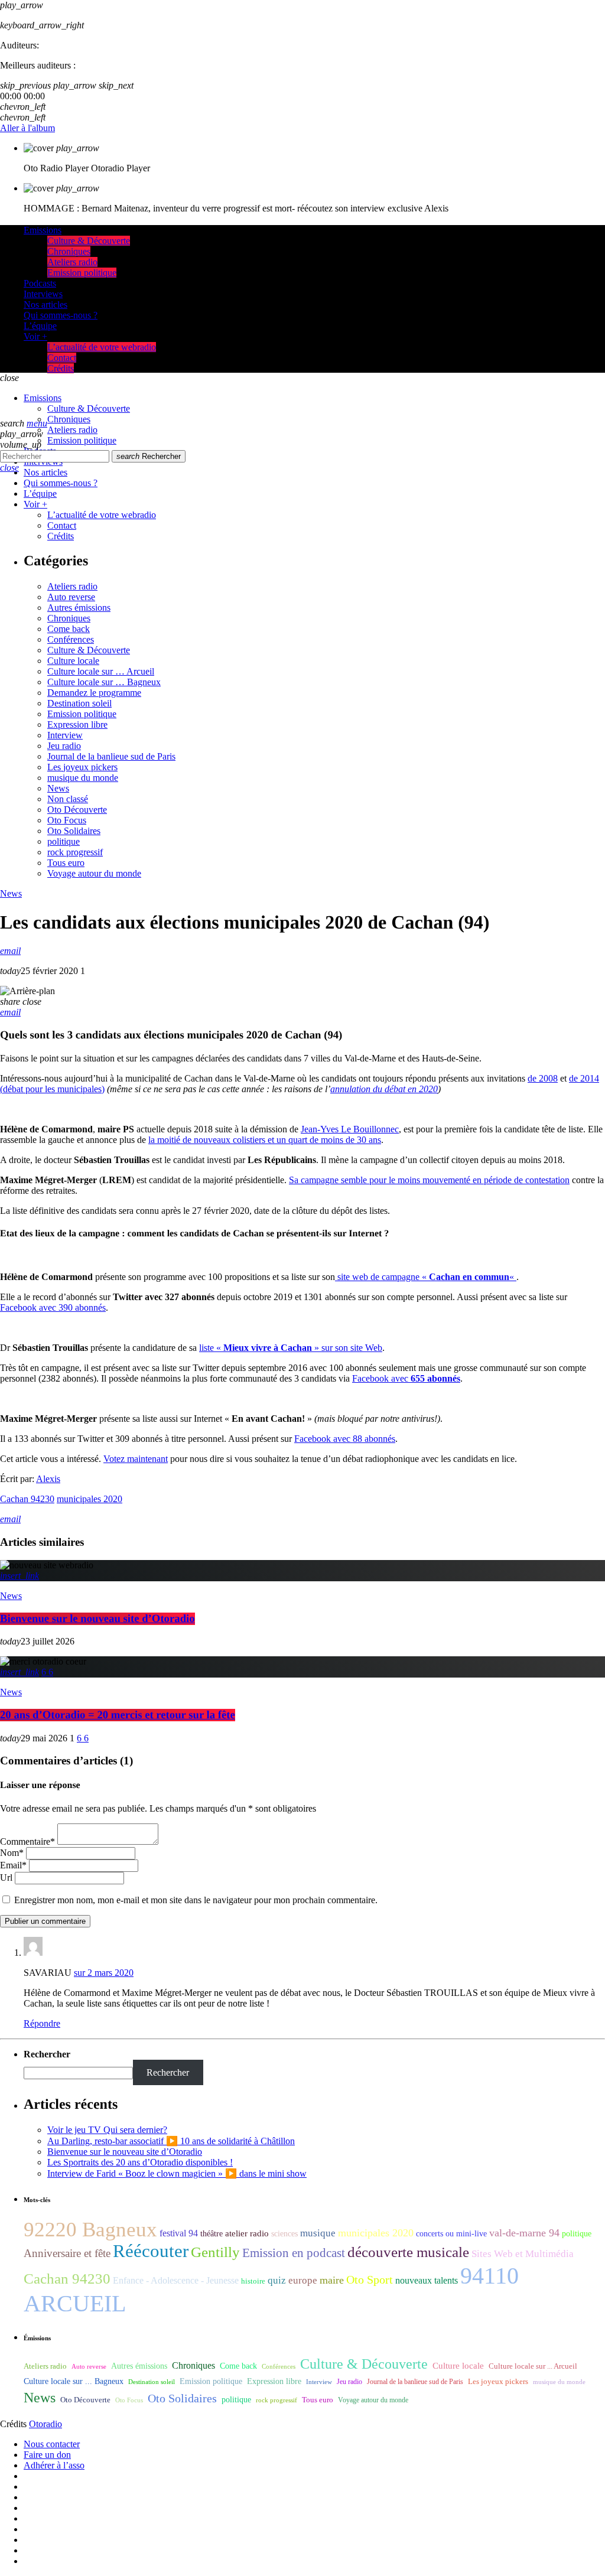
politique (64, 841)
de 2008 (543, 1078)
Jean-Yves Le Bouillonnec (350, 1129)
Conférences (71, 639)
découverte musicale (408, 2252)
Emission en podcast (294, 2253)
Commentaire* (27, 1841)
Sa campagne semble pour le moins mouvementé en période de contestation (429, 1180)
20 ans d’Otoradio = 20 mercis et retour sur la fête (118, 1715)
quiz (277, 2280)
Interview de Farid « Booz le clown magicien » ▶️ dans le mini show (177, 2173)
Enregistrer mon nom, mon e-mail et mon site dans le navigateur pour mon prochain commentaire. (196, 1900)
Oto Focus (67, 820)
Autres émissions (79, 608)
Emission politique (82, 714)
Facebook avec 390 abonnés (53, 1307)
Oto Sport (370, 2279)
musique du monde (83, 778)
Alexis (48, 1479)
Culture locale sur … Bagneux (104, 682)
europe (303, 2280)
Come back (69, 629)
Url (6, 1878)
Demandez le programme (94, 693)
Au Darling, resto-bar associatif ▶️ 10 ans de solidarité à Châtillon (171, 2141)
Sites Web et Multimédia (523, 2254)
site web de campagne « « (426, 1277)
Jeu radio (64, 746)
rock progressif (75, 852)
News (58, 788)
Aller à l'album (27, 128)
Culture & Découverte (89, 650)
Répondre (42, 2023)
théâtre (212, 2234)
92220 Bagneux (90, 2229)
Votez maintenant (136, 1459)
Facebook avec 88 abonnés (345, 1439)
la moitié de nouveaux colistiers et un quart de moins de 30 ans (265, 1140)
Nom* (12, 1853)
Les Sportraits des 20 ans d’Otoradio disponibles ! (140, 2162)
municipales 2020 (90, 1499)
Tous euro (66, 863)
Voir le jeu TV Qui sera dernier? (107, 2130)
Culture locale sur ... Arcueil (533, 2366)
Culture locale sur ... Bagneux (74, 2381)
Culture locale (73, 661)
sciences (284, 2234)
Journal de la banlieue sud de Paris (111, 756)
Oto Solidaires (74, 831)
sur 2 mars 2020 (104, 1973)
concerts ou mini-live (451, 2234)
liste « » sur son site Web (291, 1348)
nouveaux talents (427, 2280)
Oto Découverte (77, 810)
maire (332, 2280)
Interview (65, 735)
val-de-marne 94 (524, 2233)
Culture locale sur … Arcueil (101, 671)
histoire (253, 2281)
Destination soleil (79, 703)
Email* (13, 1865)
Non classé (68, 799)
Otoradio (45, 2424)
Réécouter (151, 2251)
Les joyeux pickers (82, 767)
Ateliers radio (72, 586)
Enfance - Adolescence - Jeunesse (176, 2280)
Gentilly (215, 2252)
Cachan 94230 (27, 1499)
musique (318, 2233)
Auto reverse (71, 597)
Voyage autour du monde (94, 873)
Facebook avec (406, 1378)
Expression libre (77, 724)
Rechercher (149, 456)
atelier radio (247, 2233)
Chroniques (69, 618)
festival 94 (179, 2233)
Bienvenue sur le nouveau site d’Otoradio (97, 1619)
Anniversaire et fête (67, 2253)
